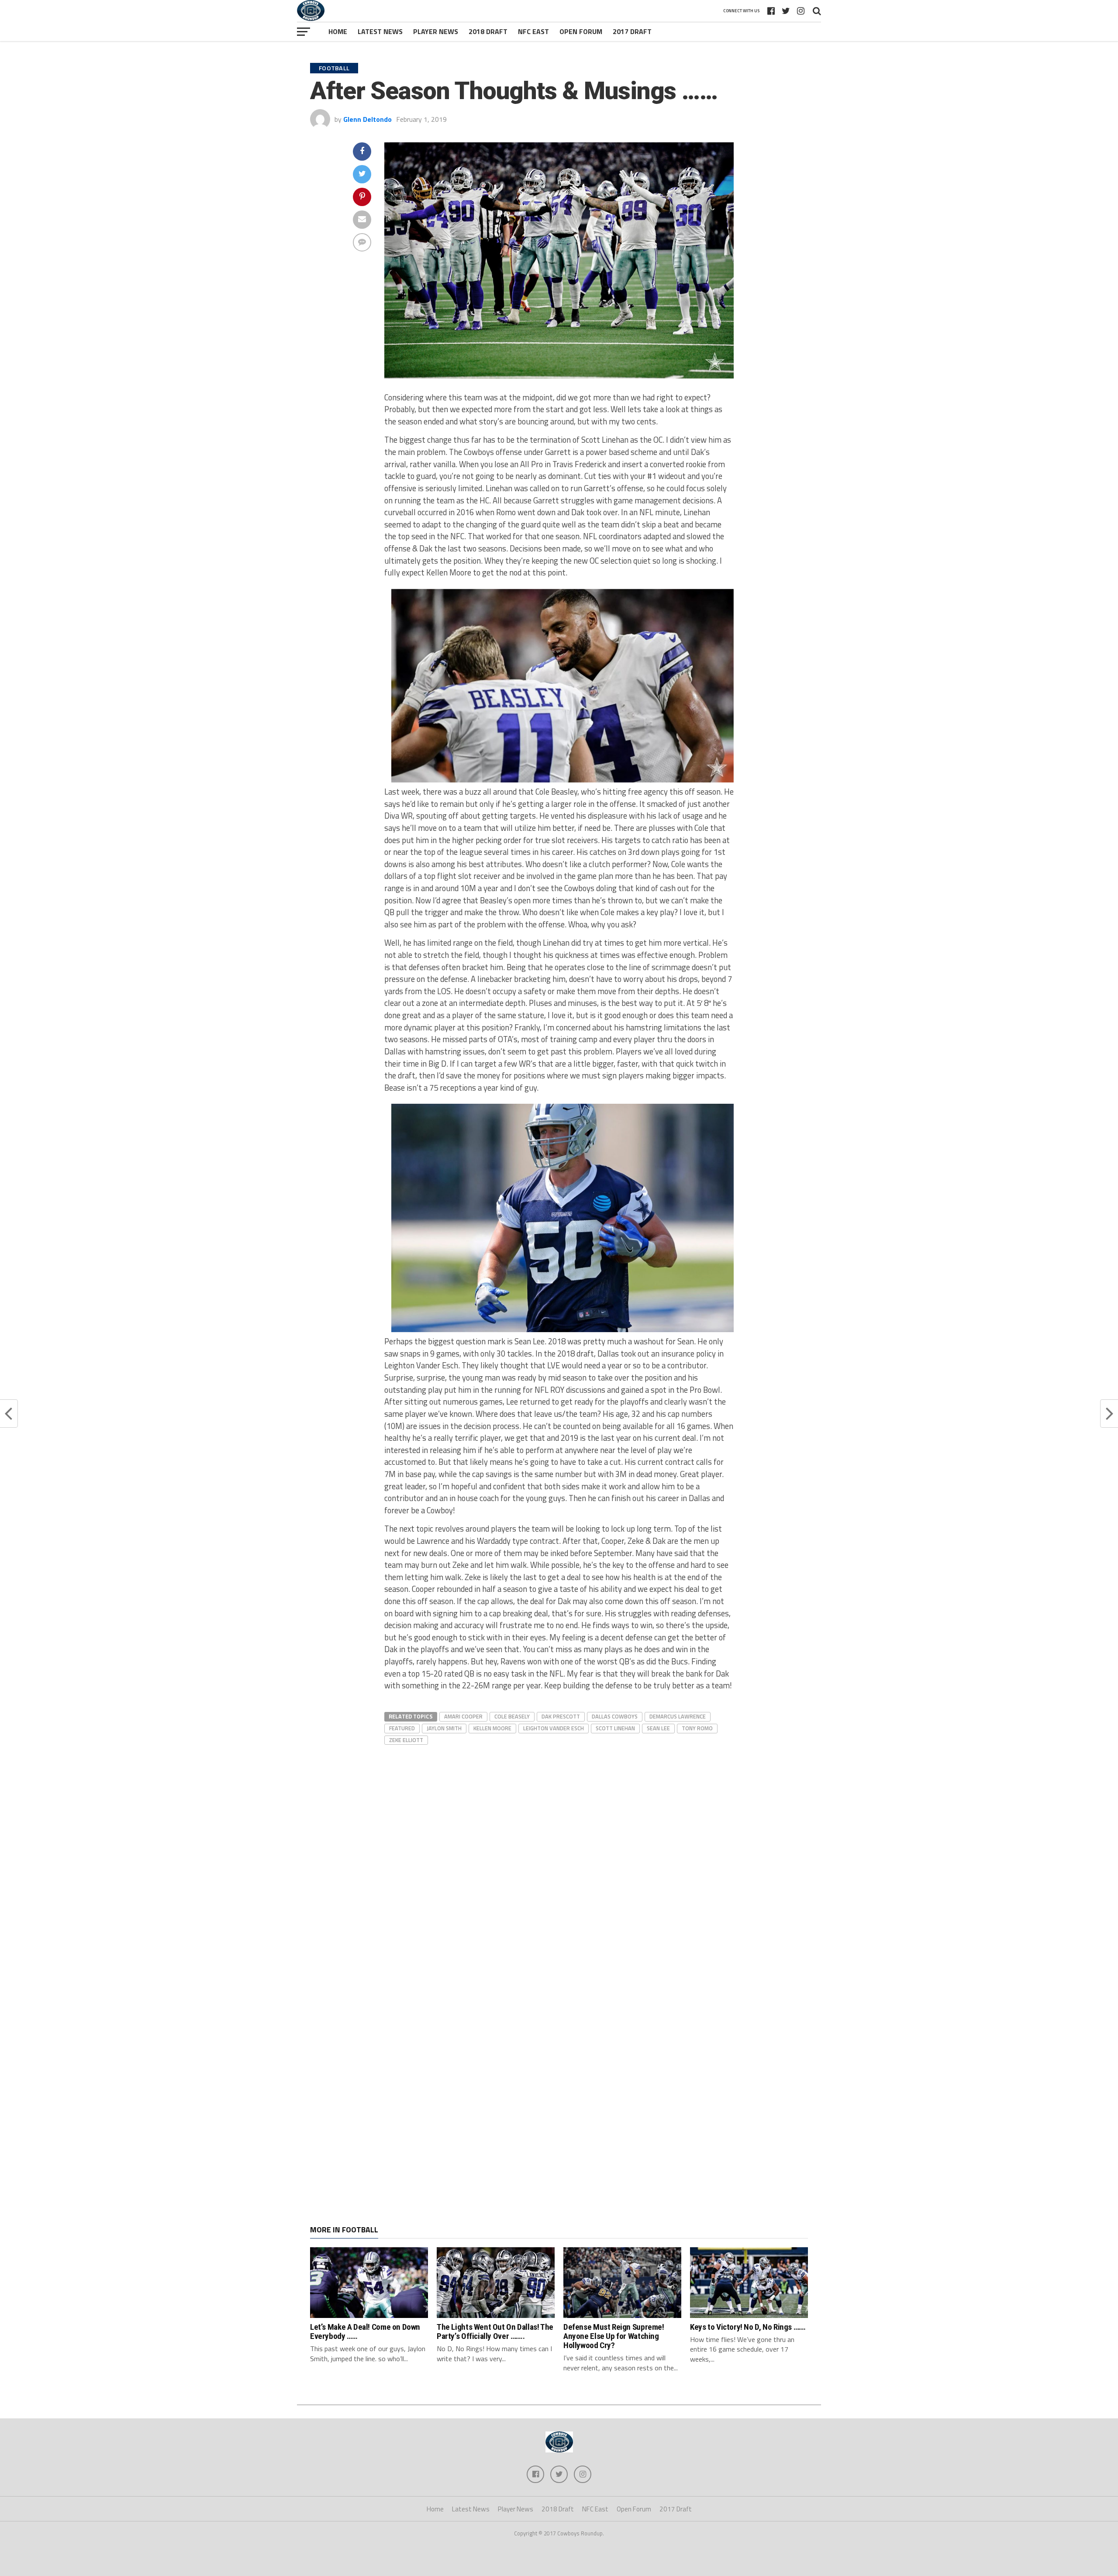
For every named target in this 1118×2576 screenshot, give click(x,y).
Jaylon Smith (444, 1728)
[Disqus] (559, 1856)
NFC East (533, 31)
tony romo (697, 1728)
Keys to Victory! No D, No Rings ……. (748, 2327)
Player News (436, 31)
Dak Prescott (561, 1716)
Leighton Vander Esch (554, 1728)
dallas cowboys (615, 1716)
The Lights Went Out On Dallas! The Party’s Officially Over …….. (495, 2331)
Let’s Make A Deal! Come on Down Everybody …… (365, 2331)
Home (338, 31)
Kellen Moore (492, 1728)
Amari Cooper (463, 1716)
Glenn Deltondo (367, 119)
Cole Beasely (512, 1716)
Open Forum (581, 31)
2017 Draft (632, 31)
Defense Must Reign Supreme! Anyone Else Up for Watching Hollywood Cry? (614, 2336)
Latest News (380, 31)
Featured (402, 1728)
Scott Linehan (615, 1728)
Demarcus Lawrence (678, 1716)
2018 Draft (488, 31)
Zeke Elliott (406, 1740)
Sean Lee (658, 1728)
